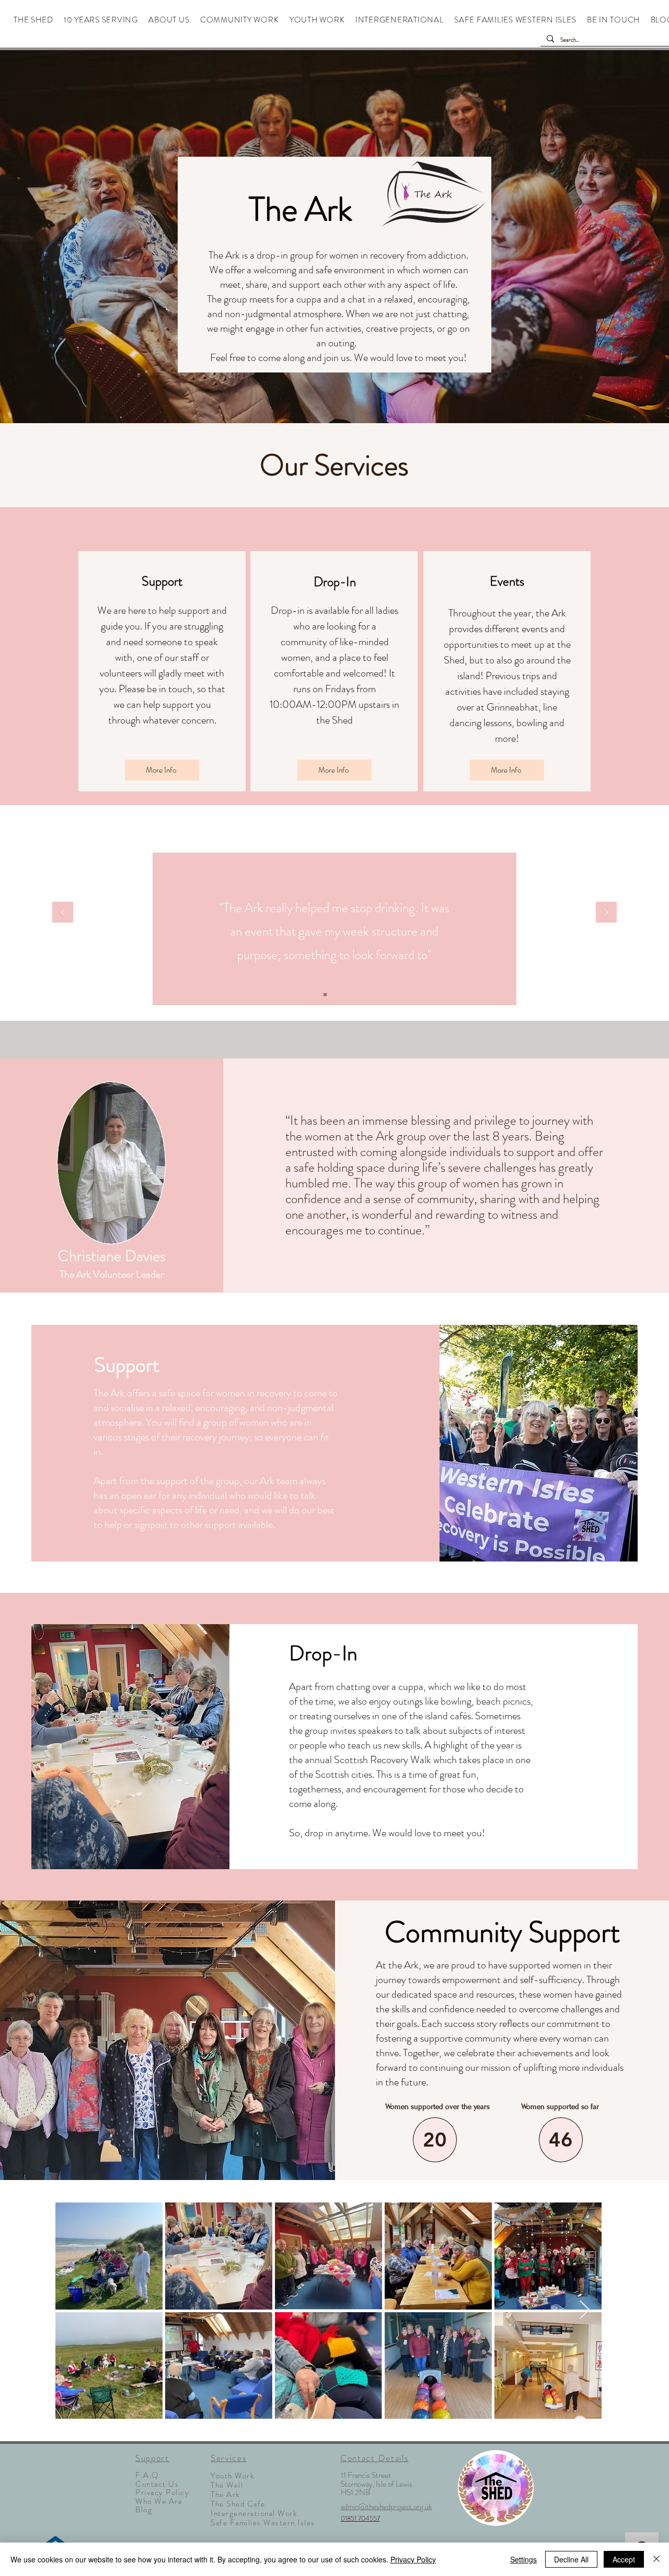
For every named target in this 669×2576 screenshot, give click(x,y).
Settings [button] (523, 2559)
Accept (624, 2559)
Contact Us (157, 2484)
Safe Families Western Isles (263, 2523)
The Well (227, 2485)
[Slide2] (334, 995)
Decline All (571, 2559)
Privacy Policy (162, 2492)
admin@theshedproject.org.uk (386, 2507)
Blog (144, 2510)
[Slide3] (344, 995)
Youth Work (232, 2476)
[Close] (656, 2559)
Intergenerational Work (254, 2513)
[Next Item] (585, 2310)
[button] (169, 20)
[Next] (606, 913)
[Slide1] (325, 995)
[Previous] (63, 913)
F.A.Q (147, 2475)
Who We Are (159, 2501)
